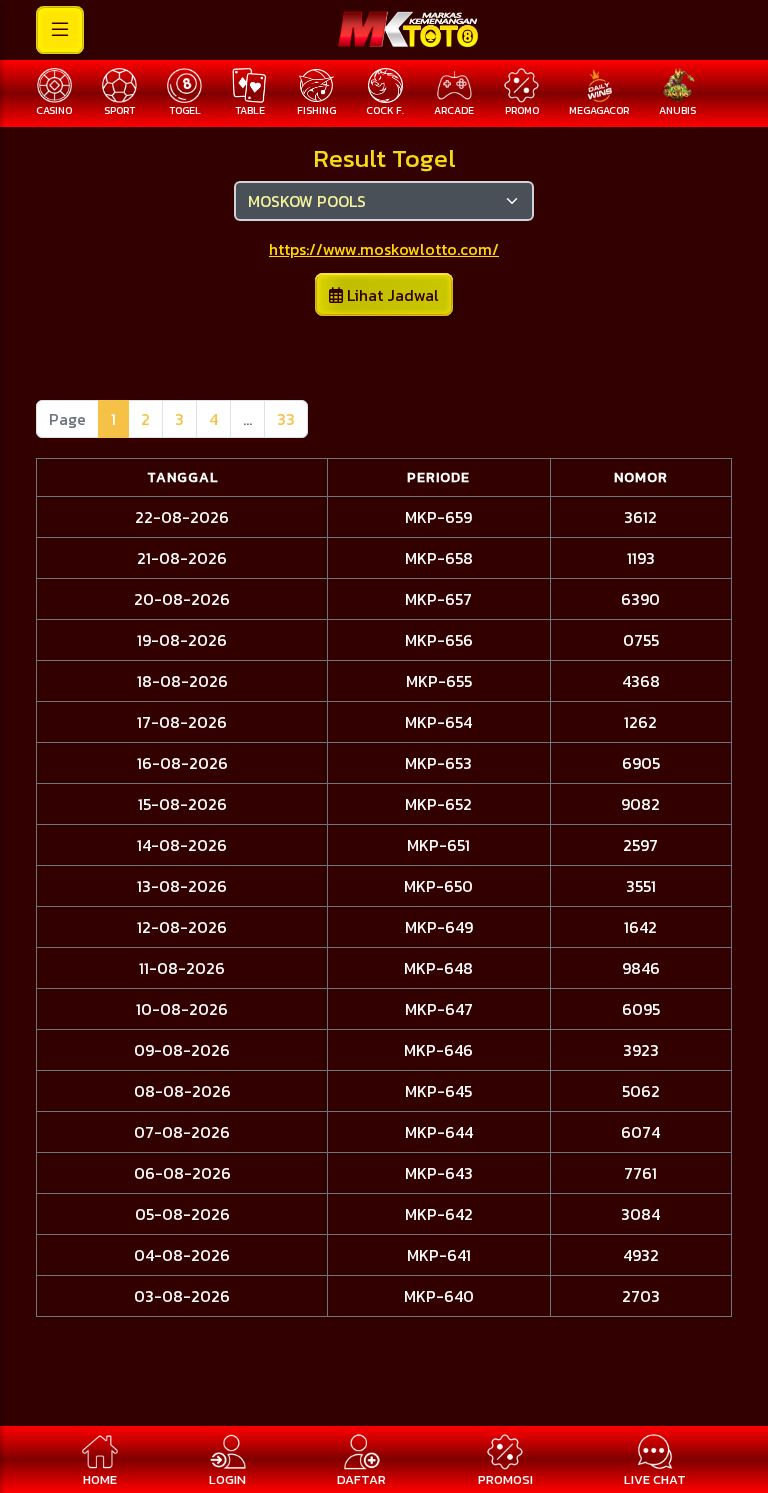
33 (286, 419)
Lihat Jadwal (391, 295)
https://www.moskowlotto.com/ (384, 249)
